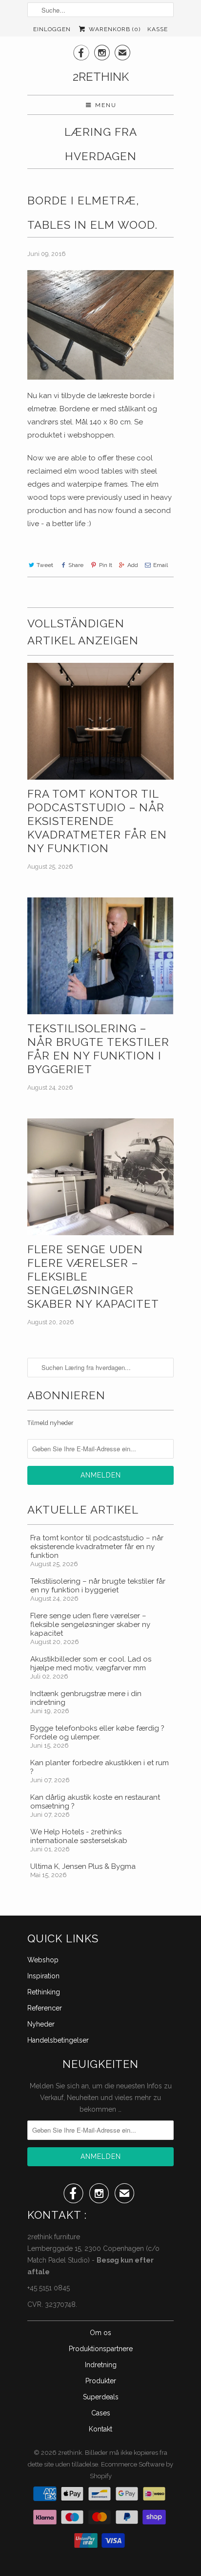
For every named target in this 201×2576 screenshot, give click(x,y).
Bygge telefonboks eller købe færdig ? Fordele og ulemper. (97, 1733)
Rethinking (44, 1992)
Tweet (45, 565)
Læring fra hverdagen (101, 144)
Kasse (158, 29)
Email (161, 565)
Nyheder (41, 2024)
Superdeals (101, 2397)
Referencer (45, 2008)
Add (133, 565)
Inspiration (43, 1976)
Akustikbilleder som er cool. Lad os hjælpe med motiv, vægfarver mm (91, 1663)
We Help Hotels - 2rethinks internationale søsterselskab (79, 1836)
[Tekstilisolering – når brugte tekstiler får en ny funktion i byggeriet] (100, 956)
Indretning (101, 2365)
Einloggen (52, 29)
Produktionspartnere (101, 2349)
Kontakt (100, 2429)
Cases (101, 2413)
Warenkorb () (113, 29)
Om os (100, 2333)
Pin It (105, 565)
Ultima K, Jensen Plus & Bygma (83, 1866)
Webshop (43, 1960)
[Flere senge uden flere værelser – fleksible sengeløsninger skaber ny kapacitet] (100, 1177)
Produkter (101, 2381)
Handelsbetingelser (58, 2040)
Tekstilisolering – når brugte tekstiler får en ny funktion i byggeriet (98, 1049)
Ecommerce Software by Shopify (132, 2470)
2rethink (101, 77)
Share (76, 565)
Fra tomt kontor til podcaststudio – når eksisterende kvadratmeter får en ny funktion (97, 821)
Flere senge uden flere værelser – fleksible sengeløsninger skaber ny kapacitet (93, 1277)
